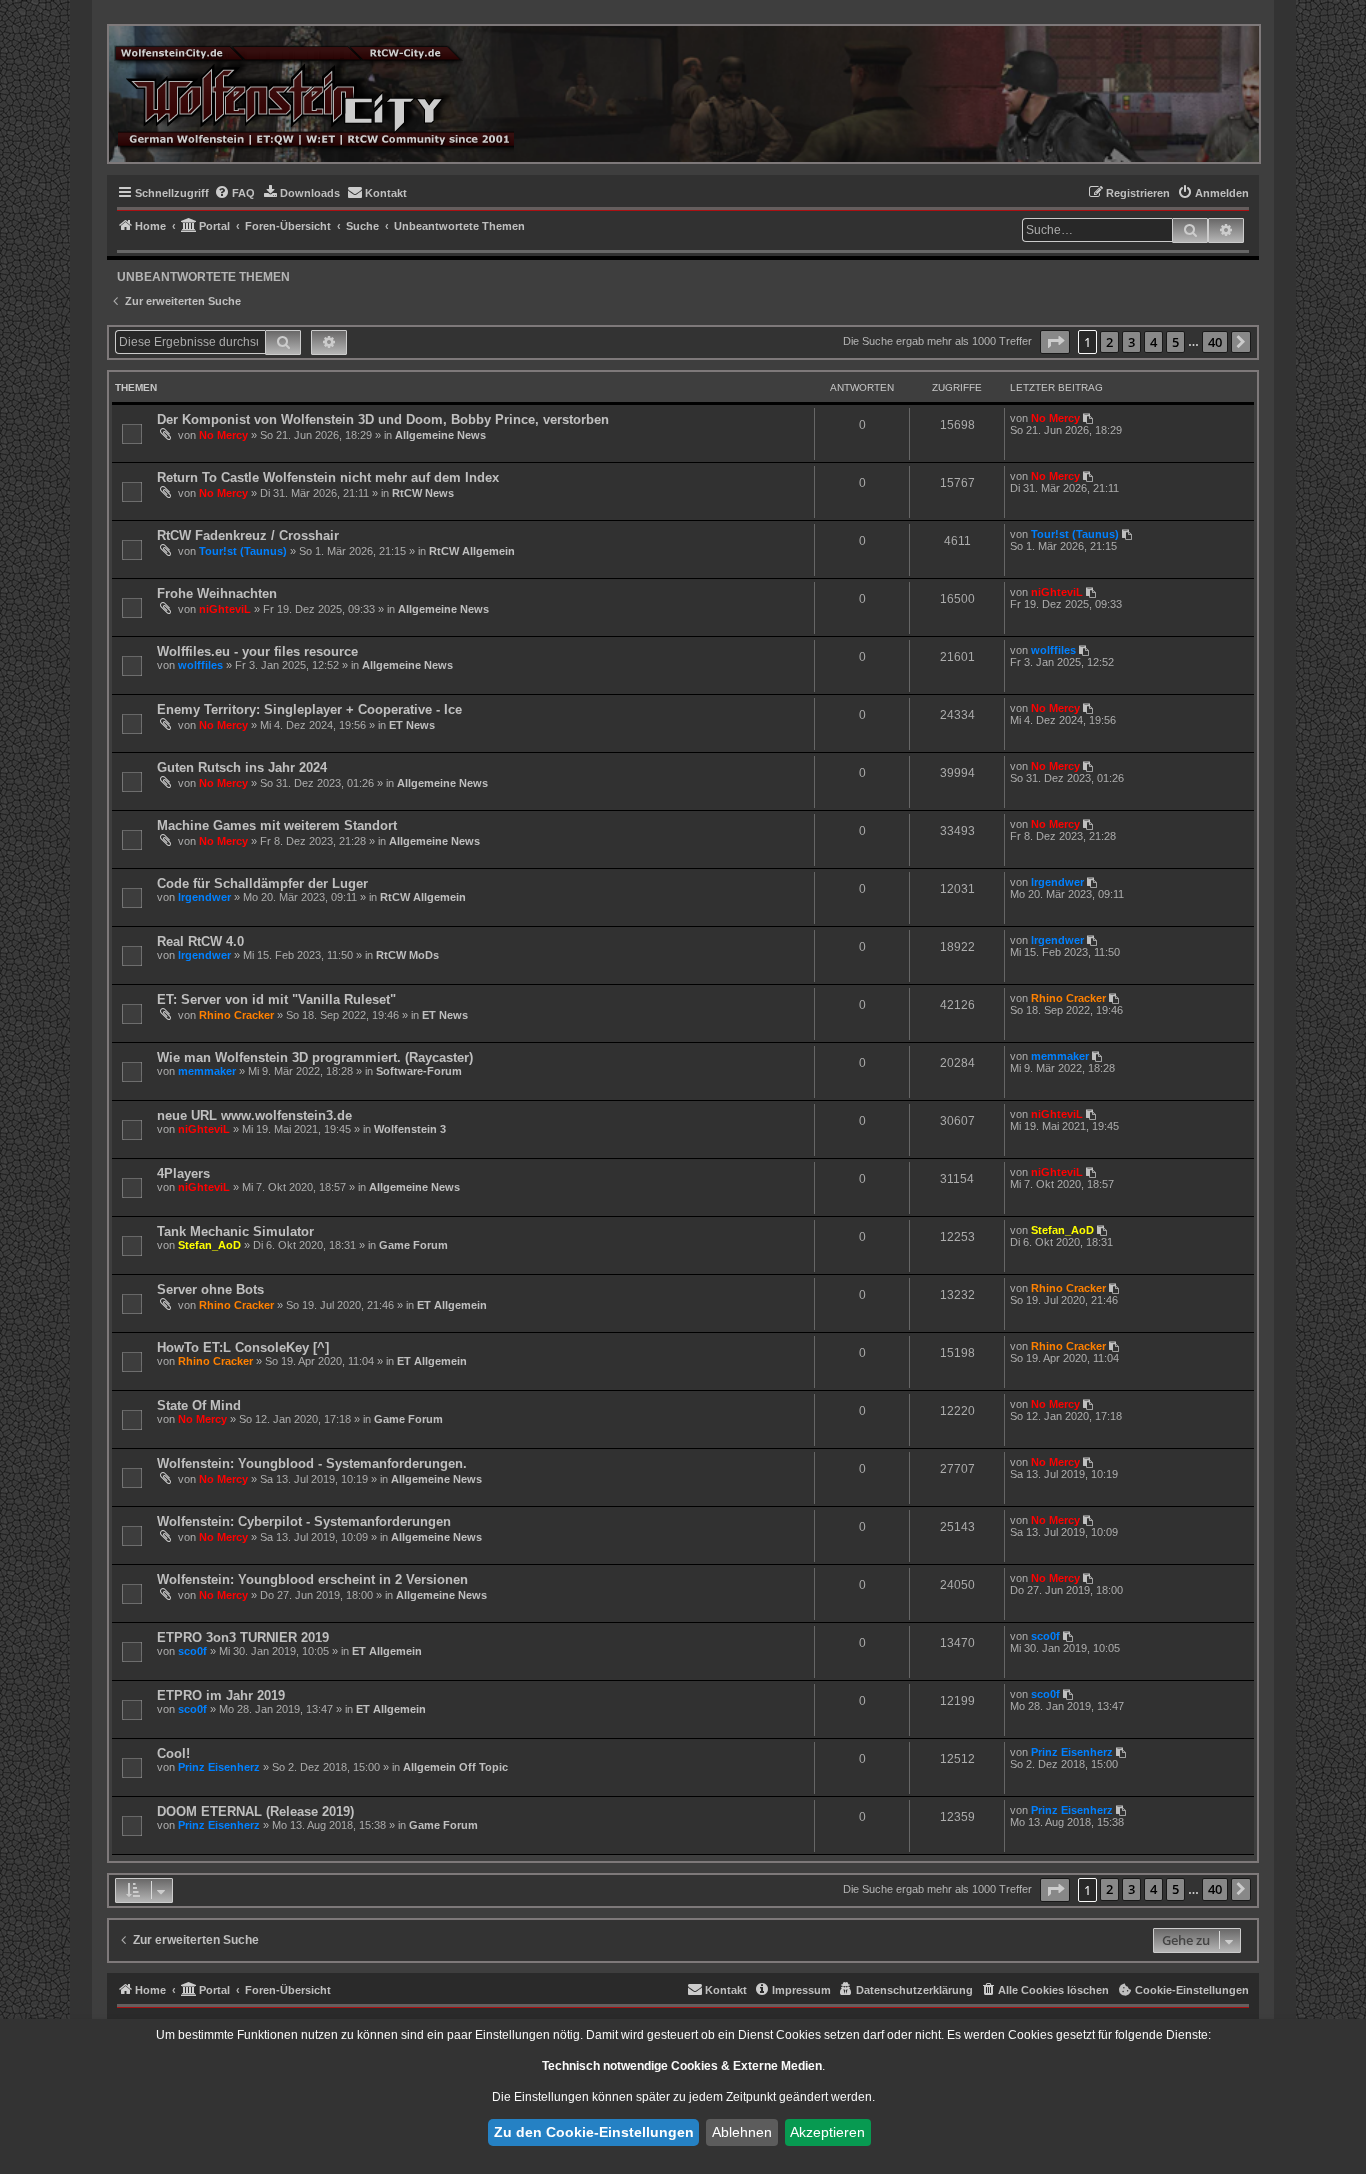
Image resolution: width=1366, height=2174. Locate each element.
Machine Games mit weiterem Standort (277, 825)
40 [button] (1215, 342)
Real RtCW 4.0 (200, 941)
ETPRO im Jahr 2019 (221, 1695)
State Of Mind (199, 1405)
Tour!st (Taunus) (243, 551)
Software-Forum (419, 1071)
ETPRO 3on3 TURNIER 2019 (243, 1637)
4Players (183, 1173)
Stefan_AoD (209, 1245)
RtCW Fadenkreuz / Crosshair (248, 535)
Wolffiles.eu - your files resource (257, 651)
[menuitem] (234, 193)
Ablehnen (742, 2132)
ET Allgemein (452, 1305)
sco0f (192, 1651)
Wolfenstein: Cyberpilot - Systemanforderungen (304, 1521)
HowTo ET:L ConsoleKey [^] (243, 1347)
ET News (412, 725)
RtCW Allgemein (472, 551)
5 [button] (1175, 342)
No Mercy (223, 435)
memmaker (207, 1071)
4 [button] (1153, 342)
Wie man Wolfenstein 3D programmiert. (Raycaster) (315, 1057)
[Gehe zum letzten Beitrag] (1089, 418)
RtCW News (423, 493)
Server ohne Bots (210, 1289)
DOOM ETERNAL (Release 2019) (255, 1811)
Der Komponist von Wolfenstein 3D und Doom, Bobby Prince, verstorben (383, 419)
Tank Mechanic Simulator (235, 1231)
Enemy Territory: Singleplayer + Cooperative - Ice (309, 709)
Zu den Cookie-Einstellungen (594, 2132)
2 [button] (1109, 342)
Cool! (173, 1753)
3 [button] (1131, 342)
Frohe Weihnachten (217, 593)
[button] (1055, 342)
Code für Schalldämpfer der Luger (262, 883)
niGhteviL (225, 609)
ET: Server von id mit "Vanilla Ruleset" (276, 999)
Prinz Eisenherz (219, 1767)
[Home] (314, 93)
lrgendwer (204, 897)
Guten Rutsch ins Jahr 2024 (242, 767)
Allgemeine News (440, 435)
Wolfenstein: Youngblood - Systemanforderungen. (312, 1463)
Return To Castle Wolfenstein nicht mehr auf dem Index (328, 477)
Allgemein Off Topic (455, 1767)
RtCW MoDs (407, 955)
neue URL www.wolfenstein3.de (254, 1115)
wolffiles (200, 665)
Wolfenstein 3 (410, 1129)
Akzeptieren (827, 2132)
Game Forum (413, 1245)
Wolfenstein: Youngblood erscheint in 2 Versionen (312, 1579)
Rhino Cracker (236, 1015)
